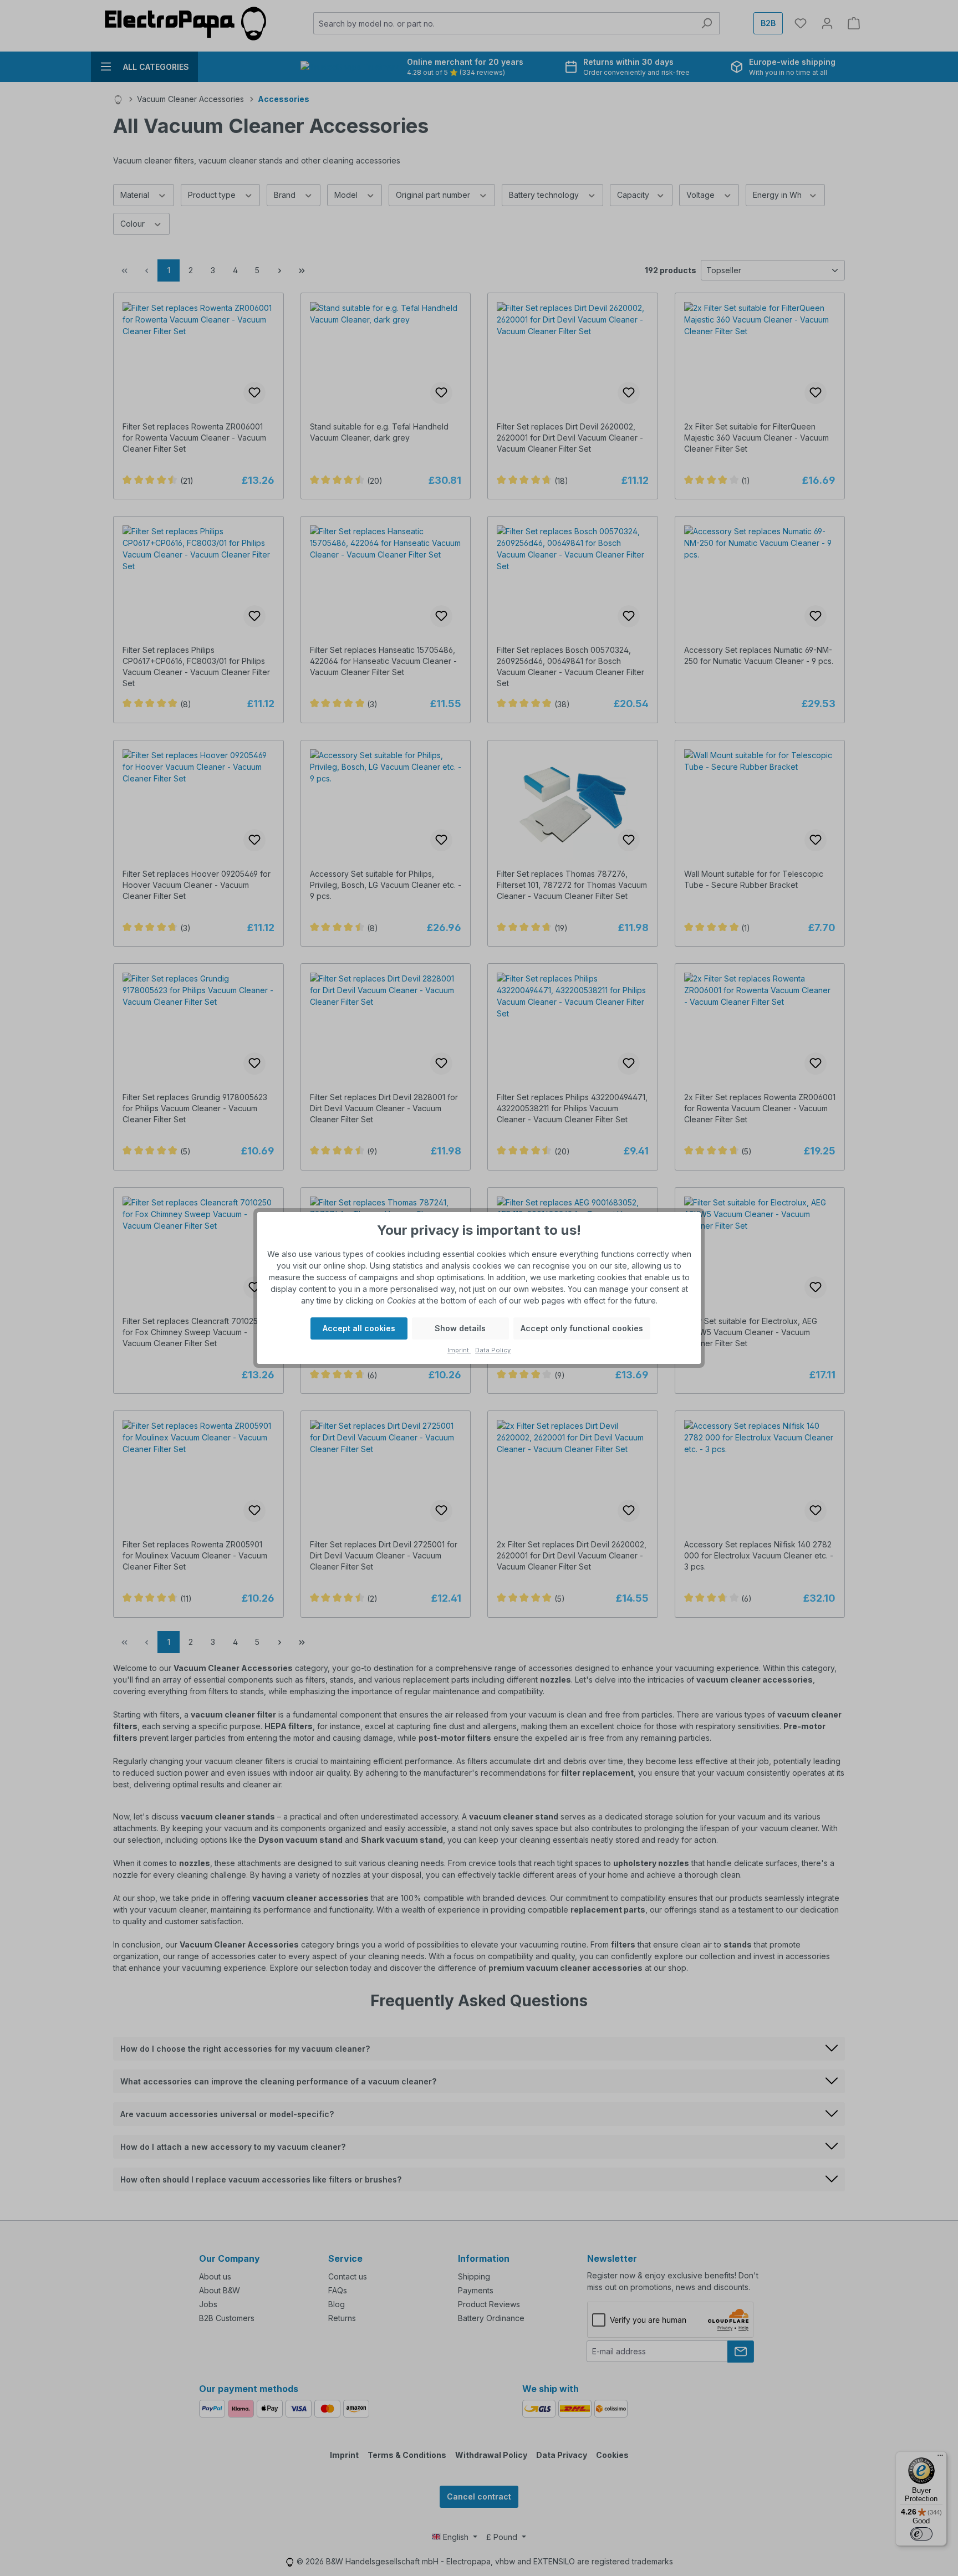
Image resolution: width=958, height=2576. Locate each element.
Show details (460, 1328)
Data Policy (493, 1350)
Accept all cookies (359, 1328)
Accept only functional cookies (582, 1328)
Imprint (459, 1350)
